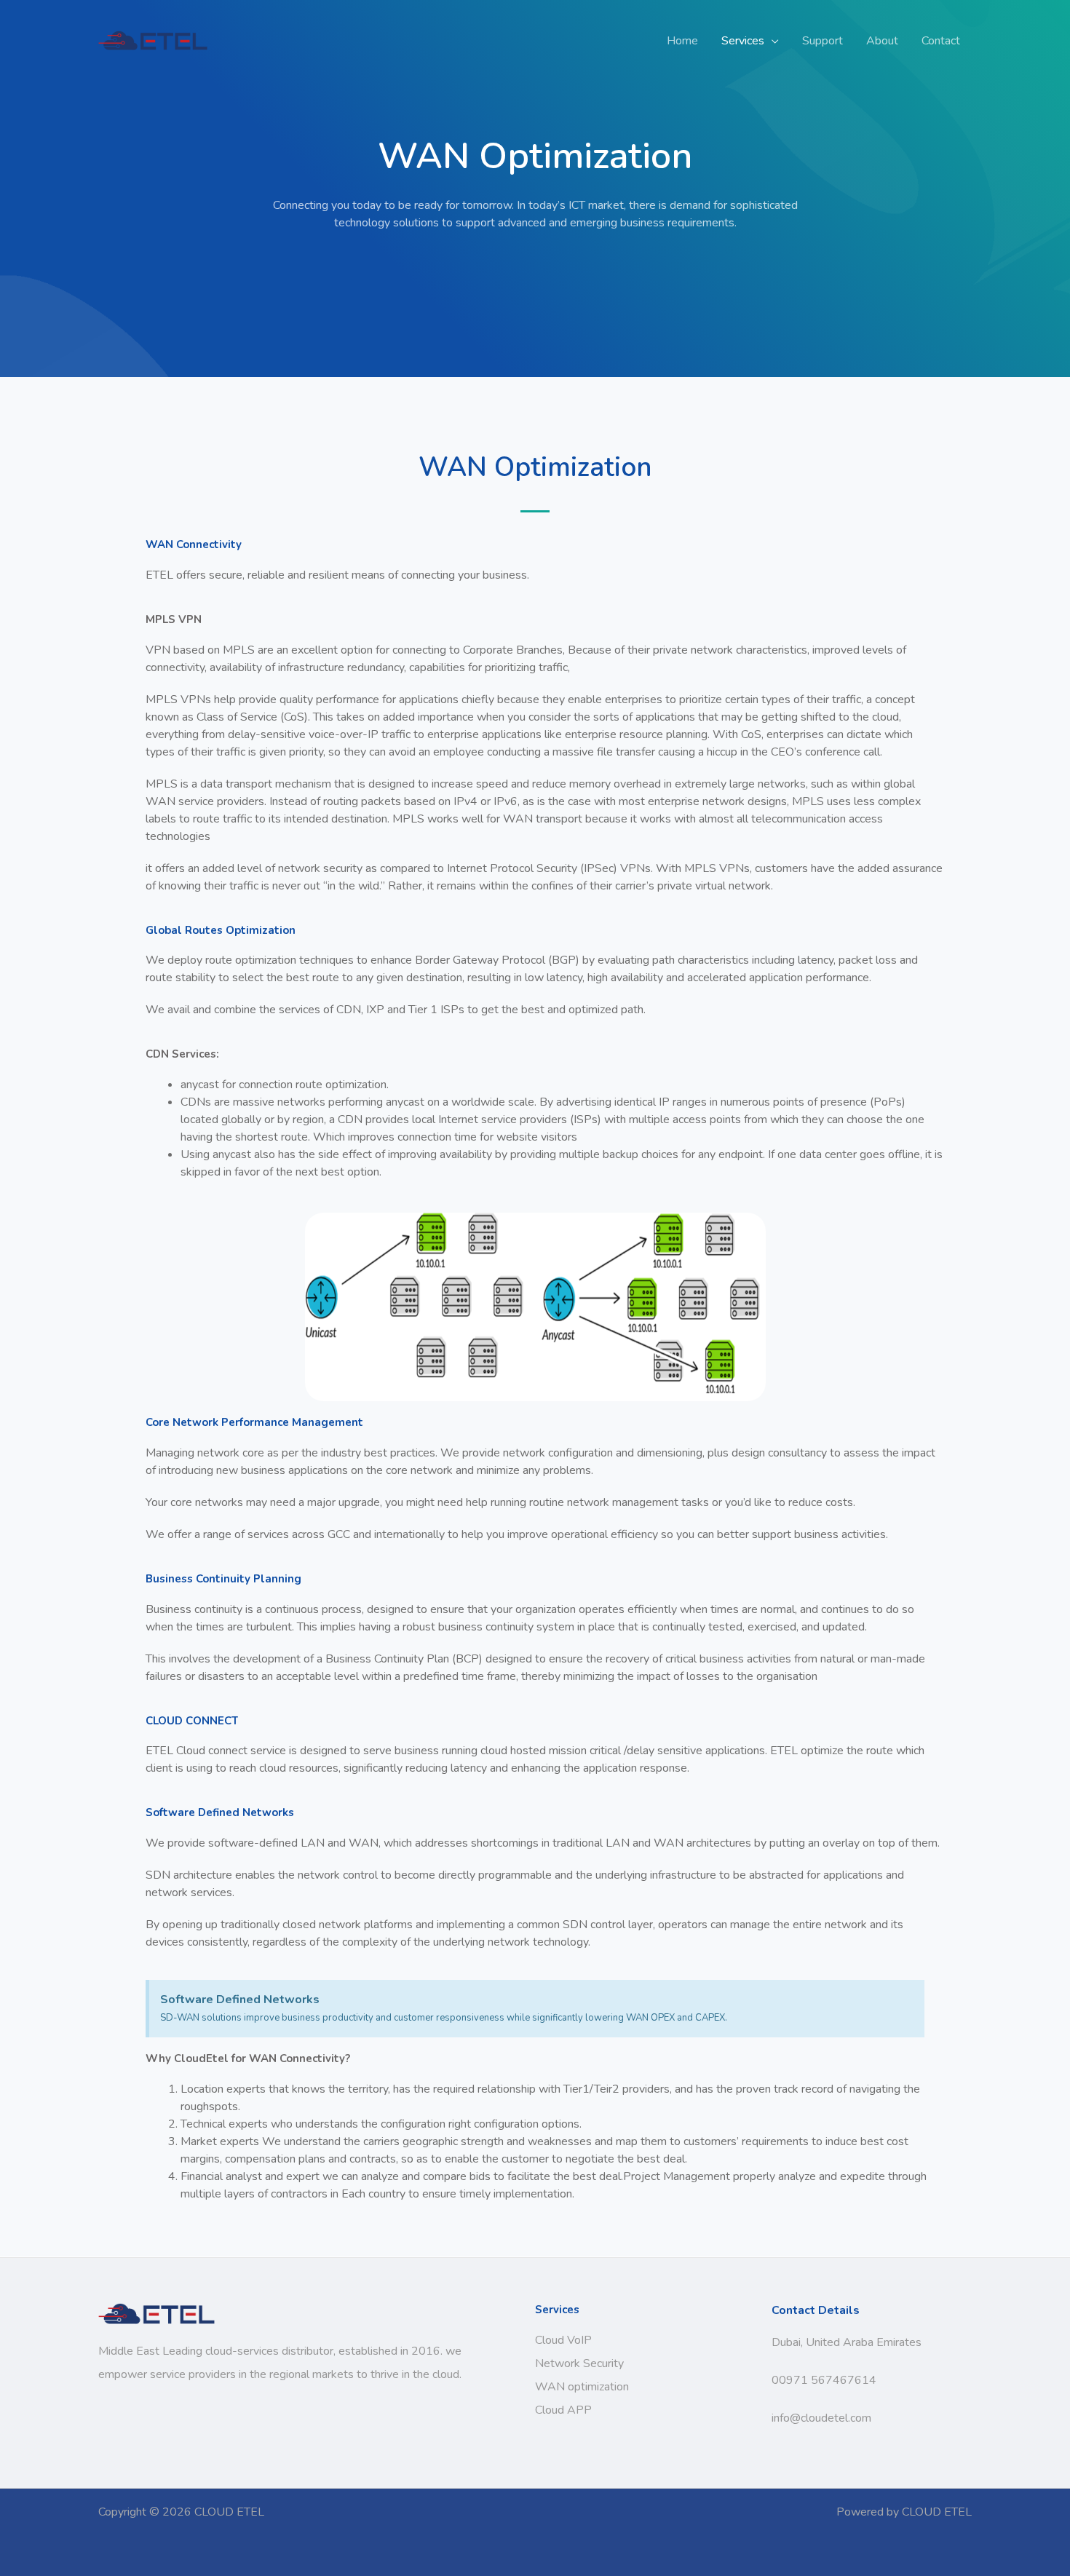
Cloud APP (563, 2410)
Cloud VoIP (563, 2340)
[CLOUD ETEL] (153, 40)
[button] (772, 41)
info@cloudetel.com (821, 2418)
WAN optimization (582, 2387)
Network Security (579, 2363)
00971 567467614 (824, 2380)
